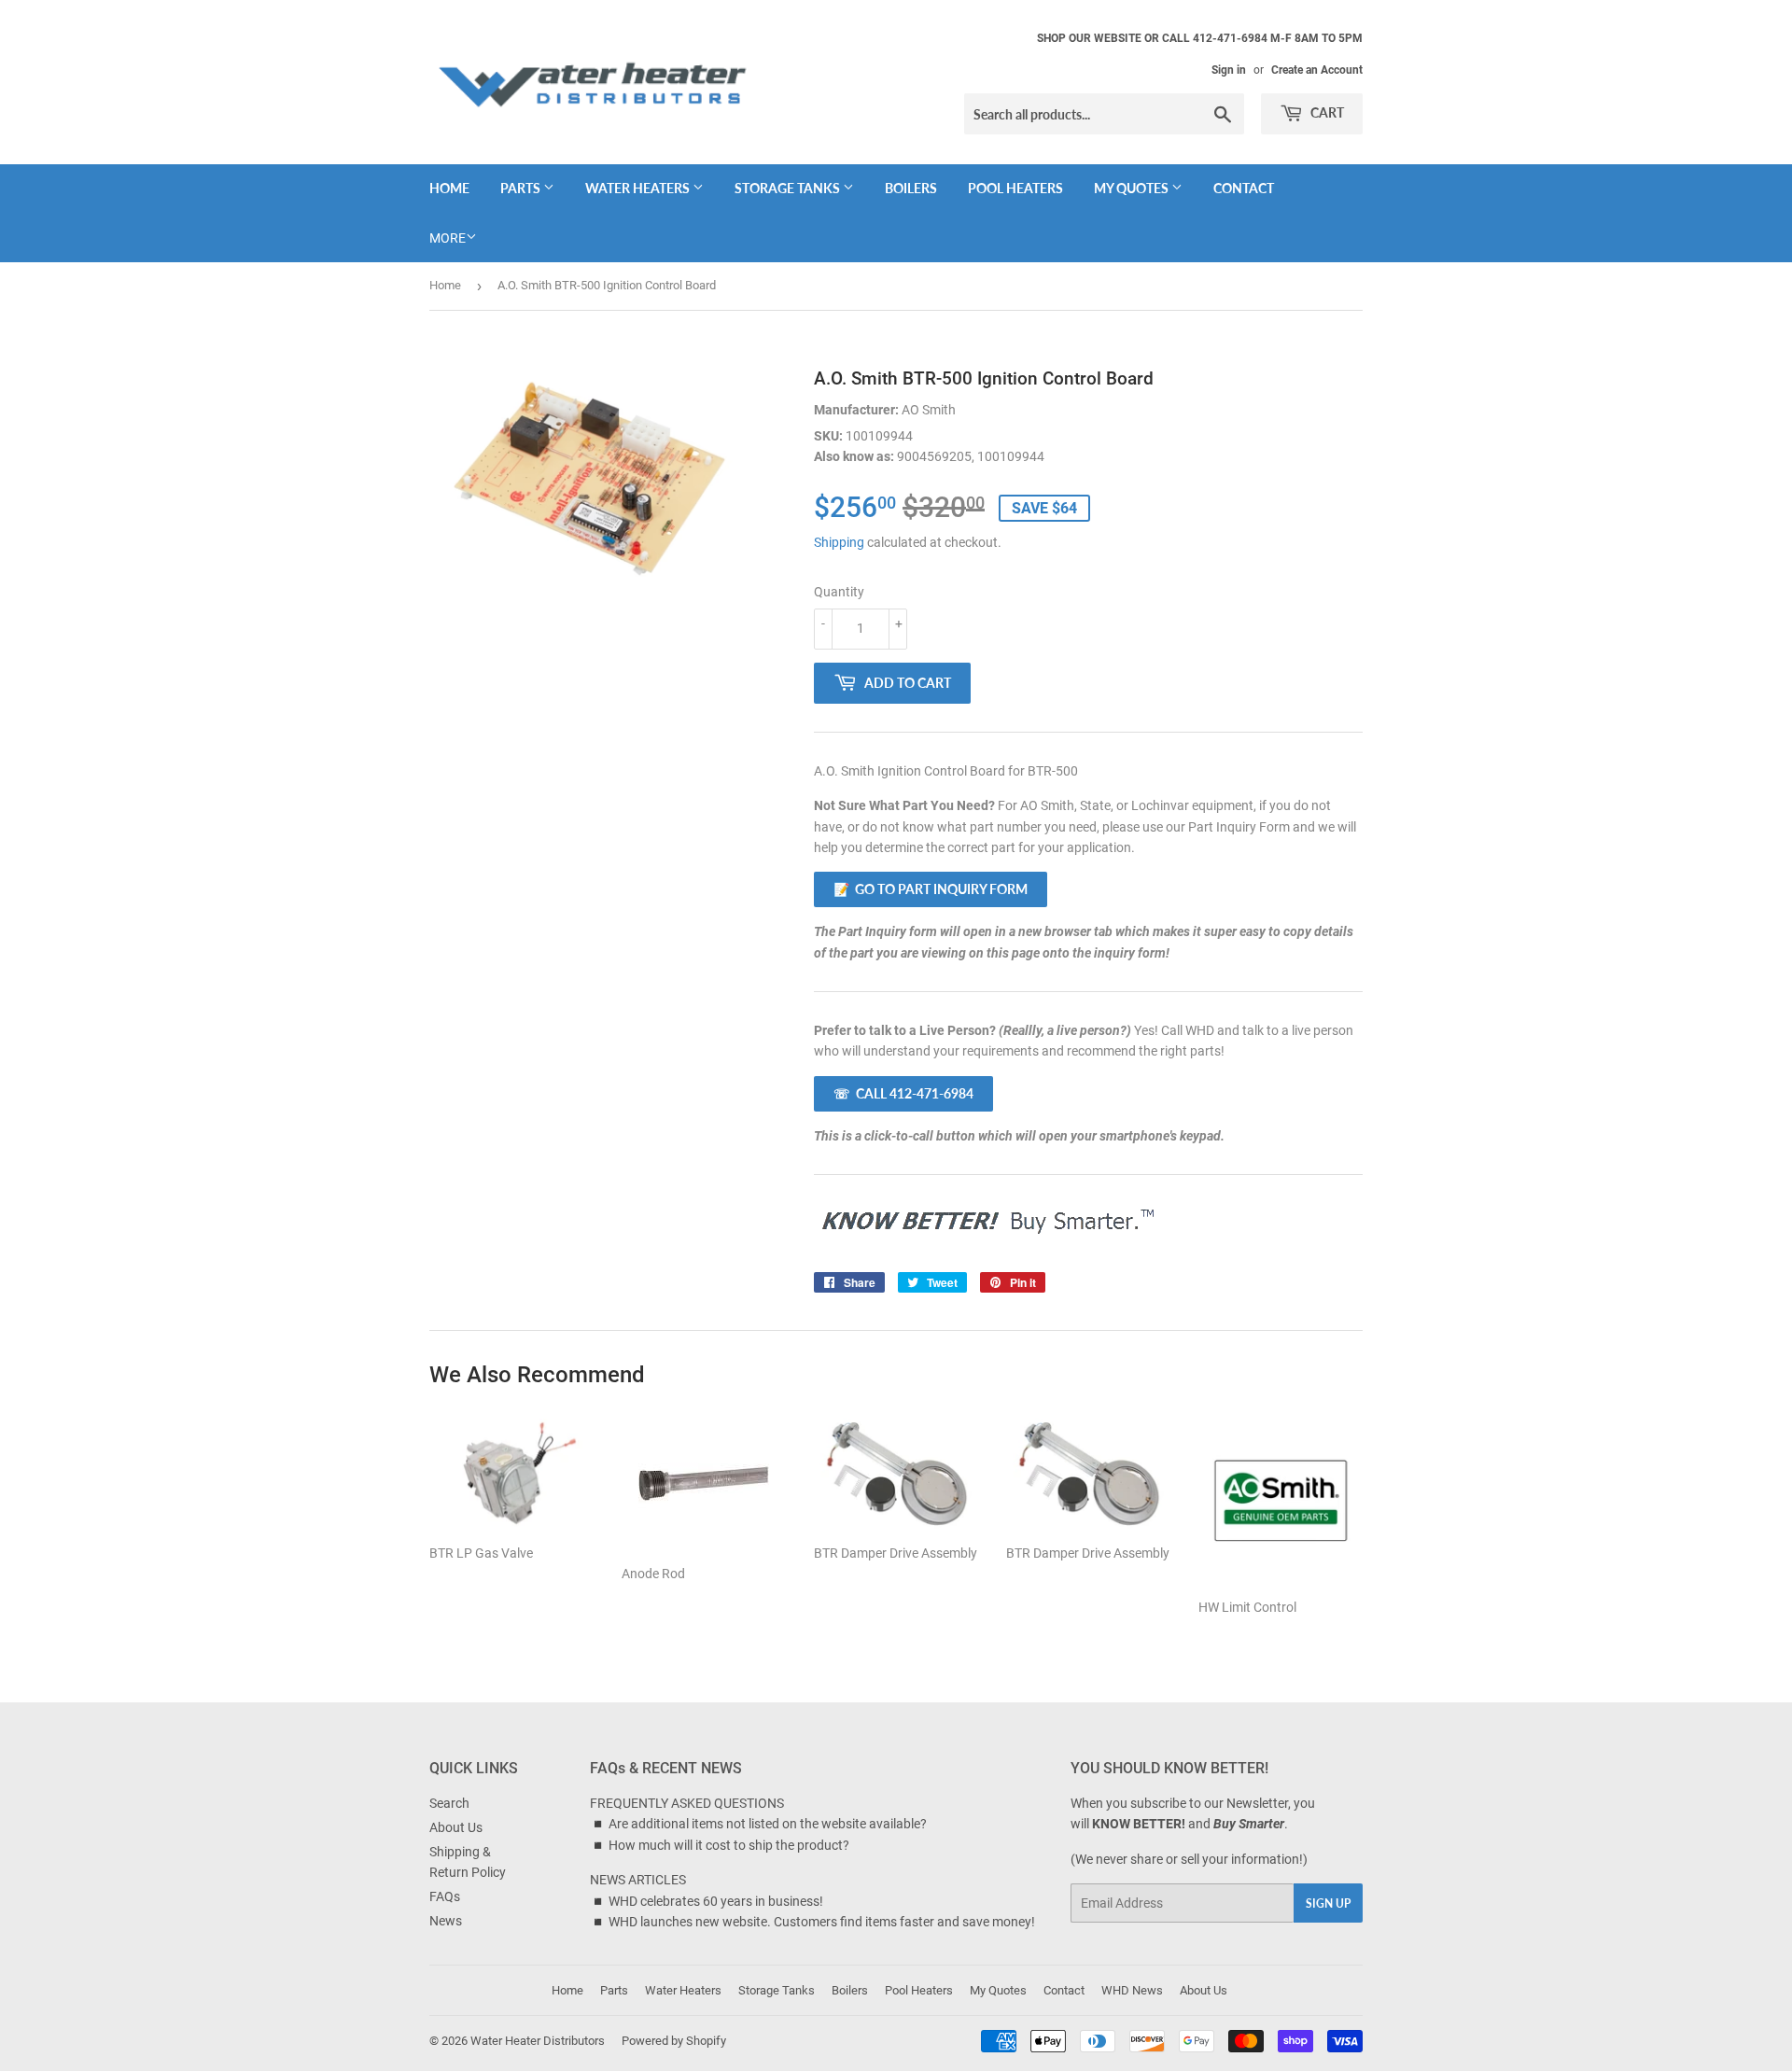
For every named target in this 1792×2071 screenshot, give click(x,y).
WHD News (1132, 1990)
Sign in (1229, 70)
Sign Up (1328, 1903)
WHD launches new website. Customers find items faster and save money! (822, 1922)
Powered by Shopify (674, 2041)
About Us (456, 1827)
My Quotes (1133, 188)
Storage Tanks (789, 188)
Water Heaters (639, 188)
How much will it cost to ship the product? (729, 1845)
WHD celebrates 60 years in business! (716, 1901)
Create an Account (1317, 70)
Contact (1244, 188)
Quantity (839, 592)
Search (449, 1803)
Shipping (839, 542)
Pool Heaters (1015, 188)
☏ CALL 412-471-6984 (903, 1093)
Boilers (911, 188)
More (448, 238)
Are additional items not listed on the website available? (768, 1824)
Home (449, 188)
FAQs (445, 1896)
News (446, 1921)
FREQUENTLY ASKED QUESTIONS (687, 1803)
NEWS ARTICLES (638, 1880)
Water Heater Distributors (538, 2041)
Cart (1326, 112)
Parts (522, 188)
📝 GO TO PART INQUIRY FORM (931, 889)
